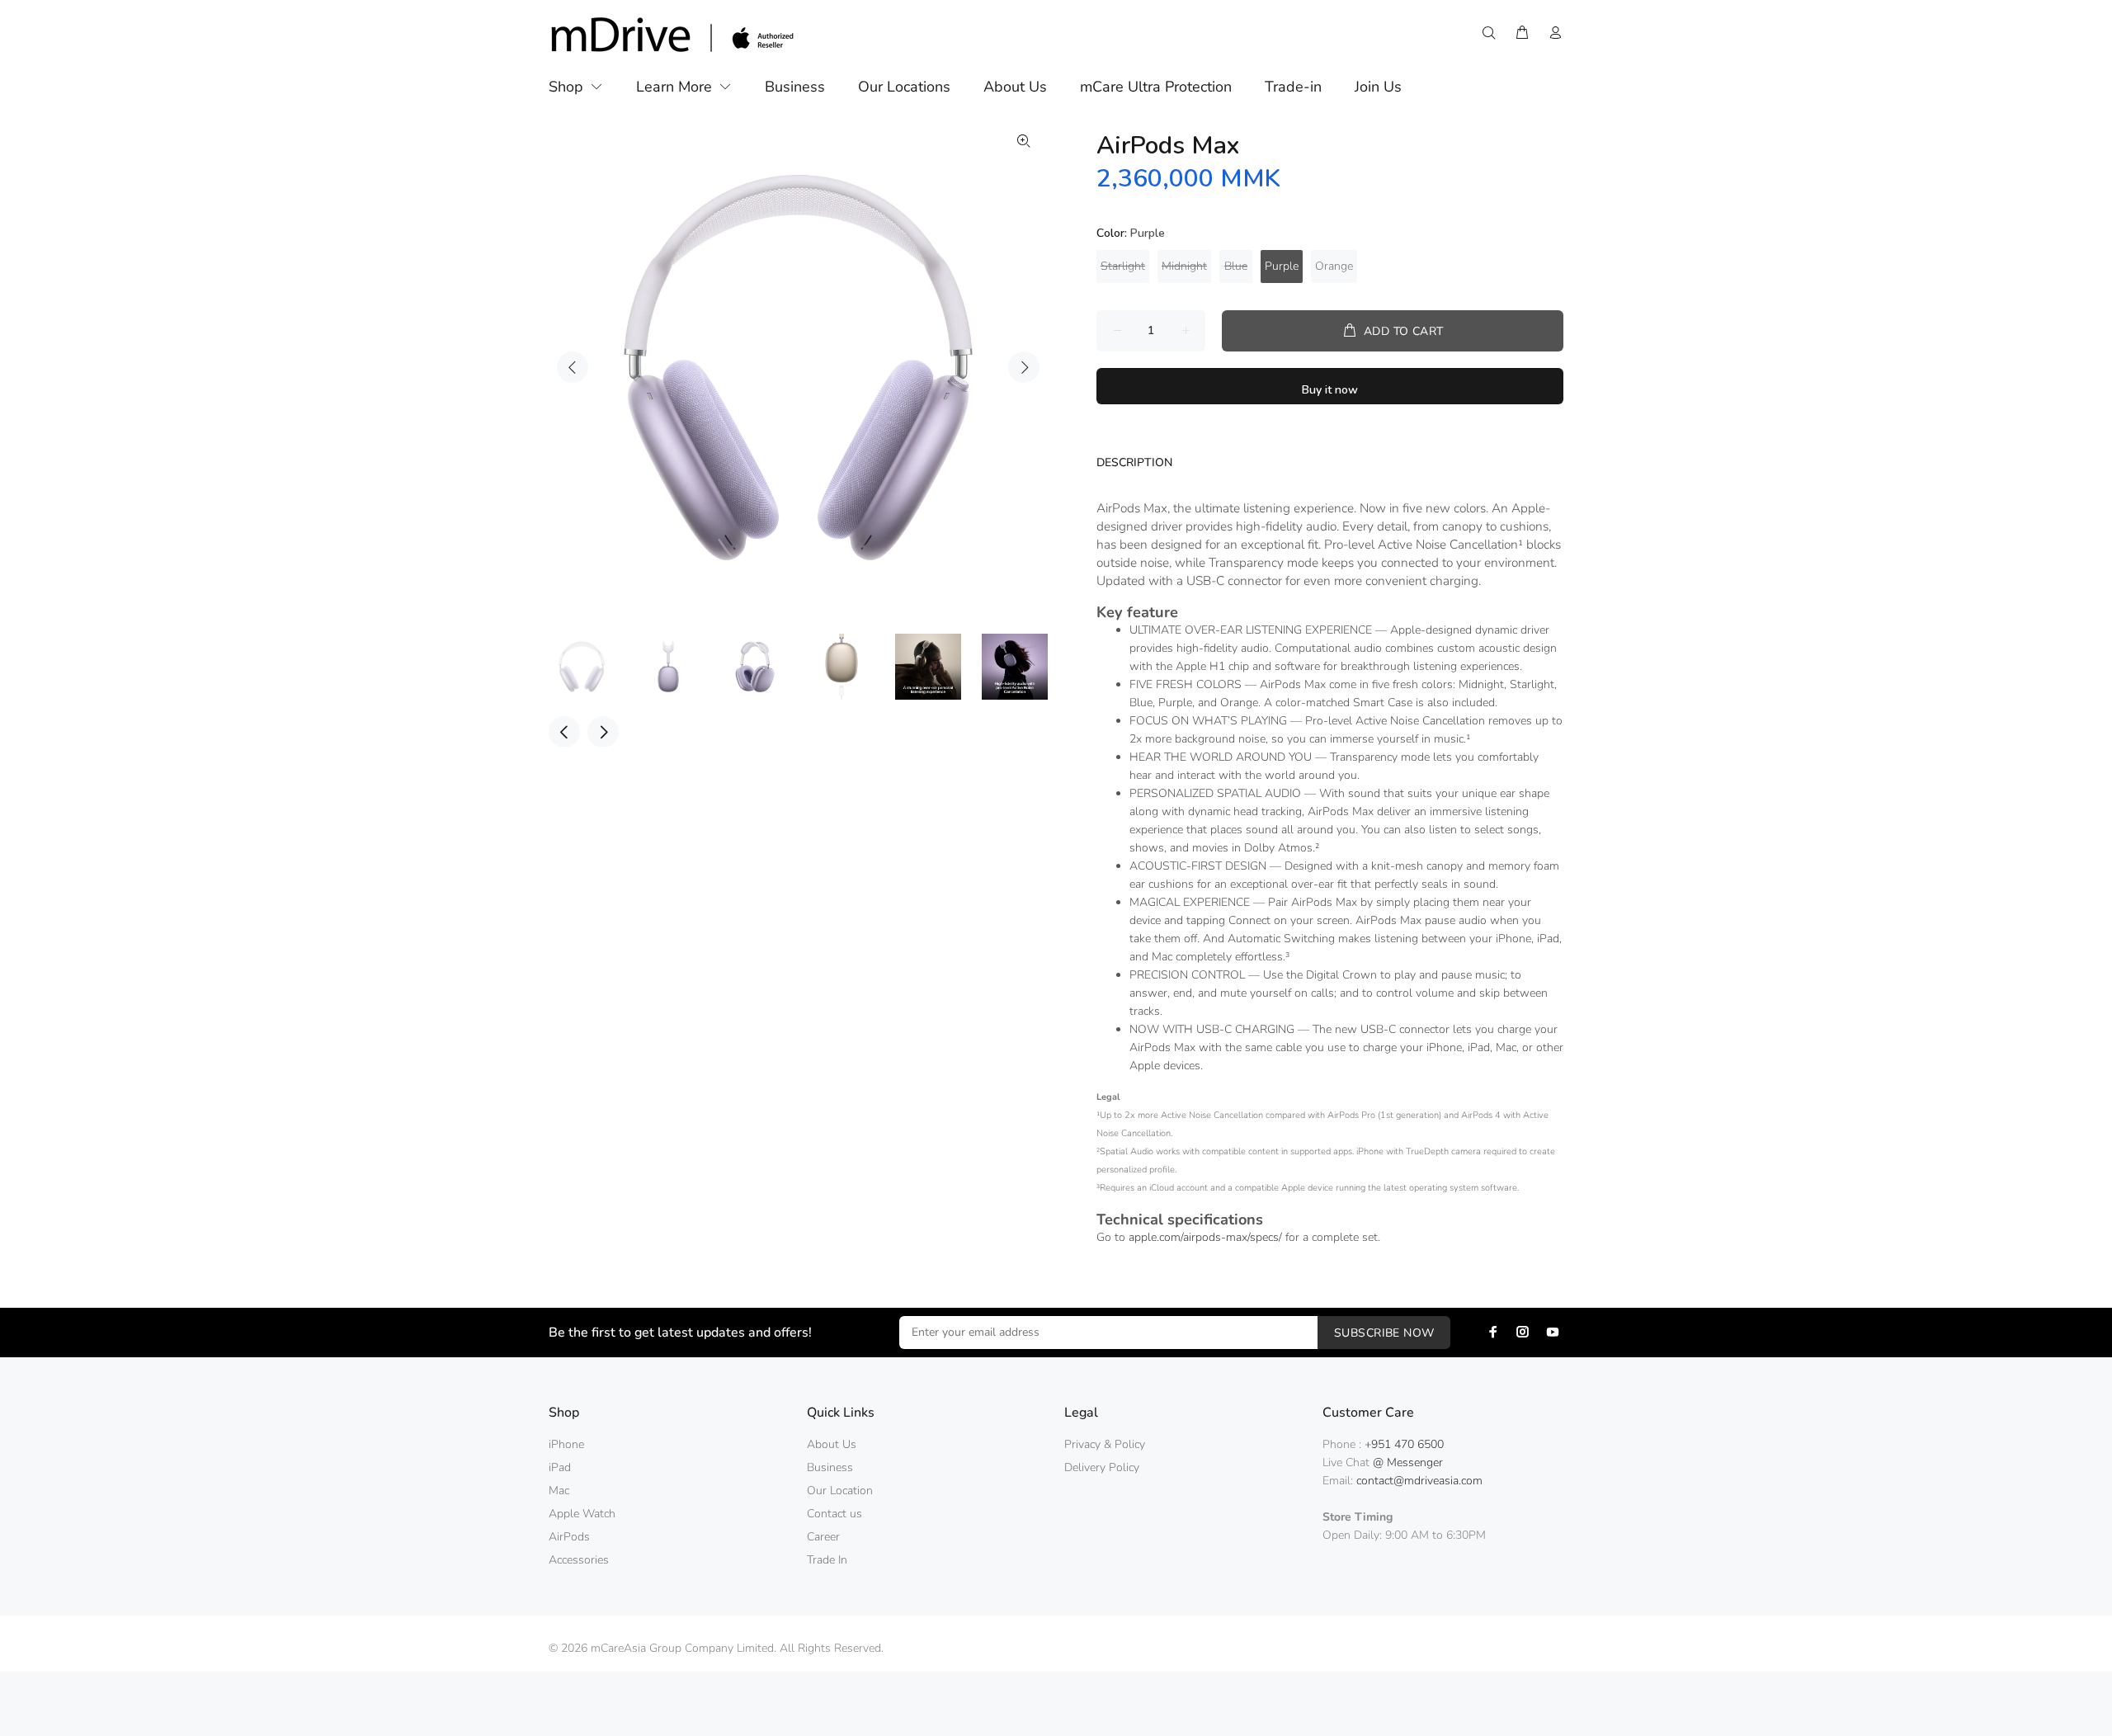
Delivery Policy (1102, 1467)
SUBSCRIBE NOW (1384, 1333)
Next (1024, 367)
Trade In (827, 1560)
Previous (573, 367)
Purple (1282, 266)
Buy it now (1330, 390)
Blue (1236, 266)
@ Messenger (1408, 1462)
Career (823, 1537)
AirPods (569, 1537)
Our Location (840, 1491)
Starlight (1123, 266)
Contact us (834, 1514)
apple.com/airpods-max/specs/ (1205, 1237)
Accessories (579, 1560)
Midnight (1184, 266)
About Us (832, 1444)
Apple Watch (582, 1514)
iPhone (566, 1444)
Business (830, 1467)
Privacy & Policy (1105, 1444)
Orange (1334, 266)
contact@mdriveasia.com (1419, 1481)
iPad (560, 1467)
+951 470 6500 (1404, 1444)
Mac (559, 1491)
